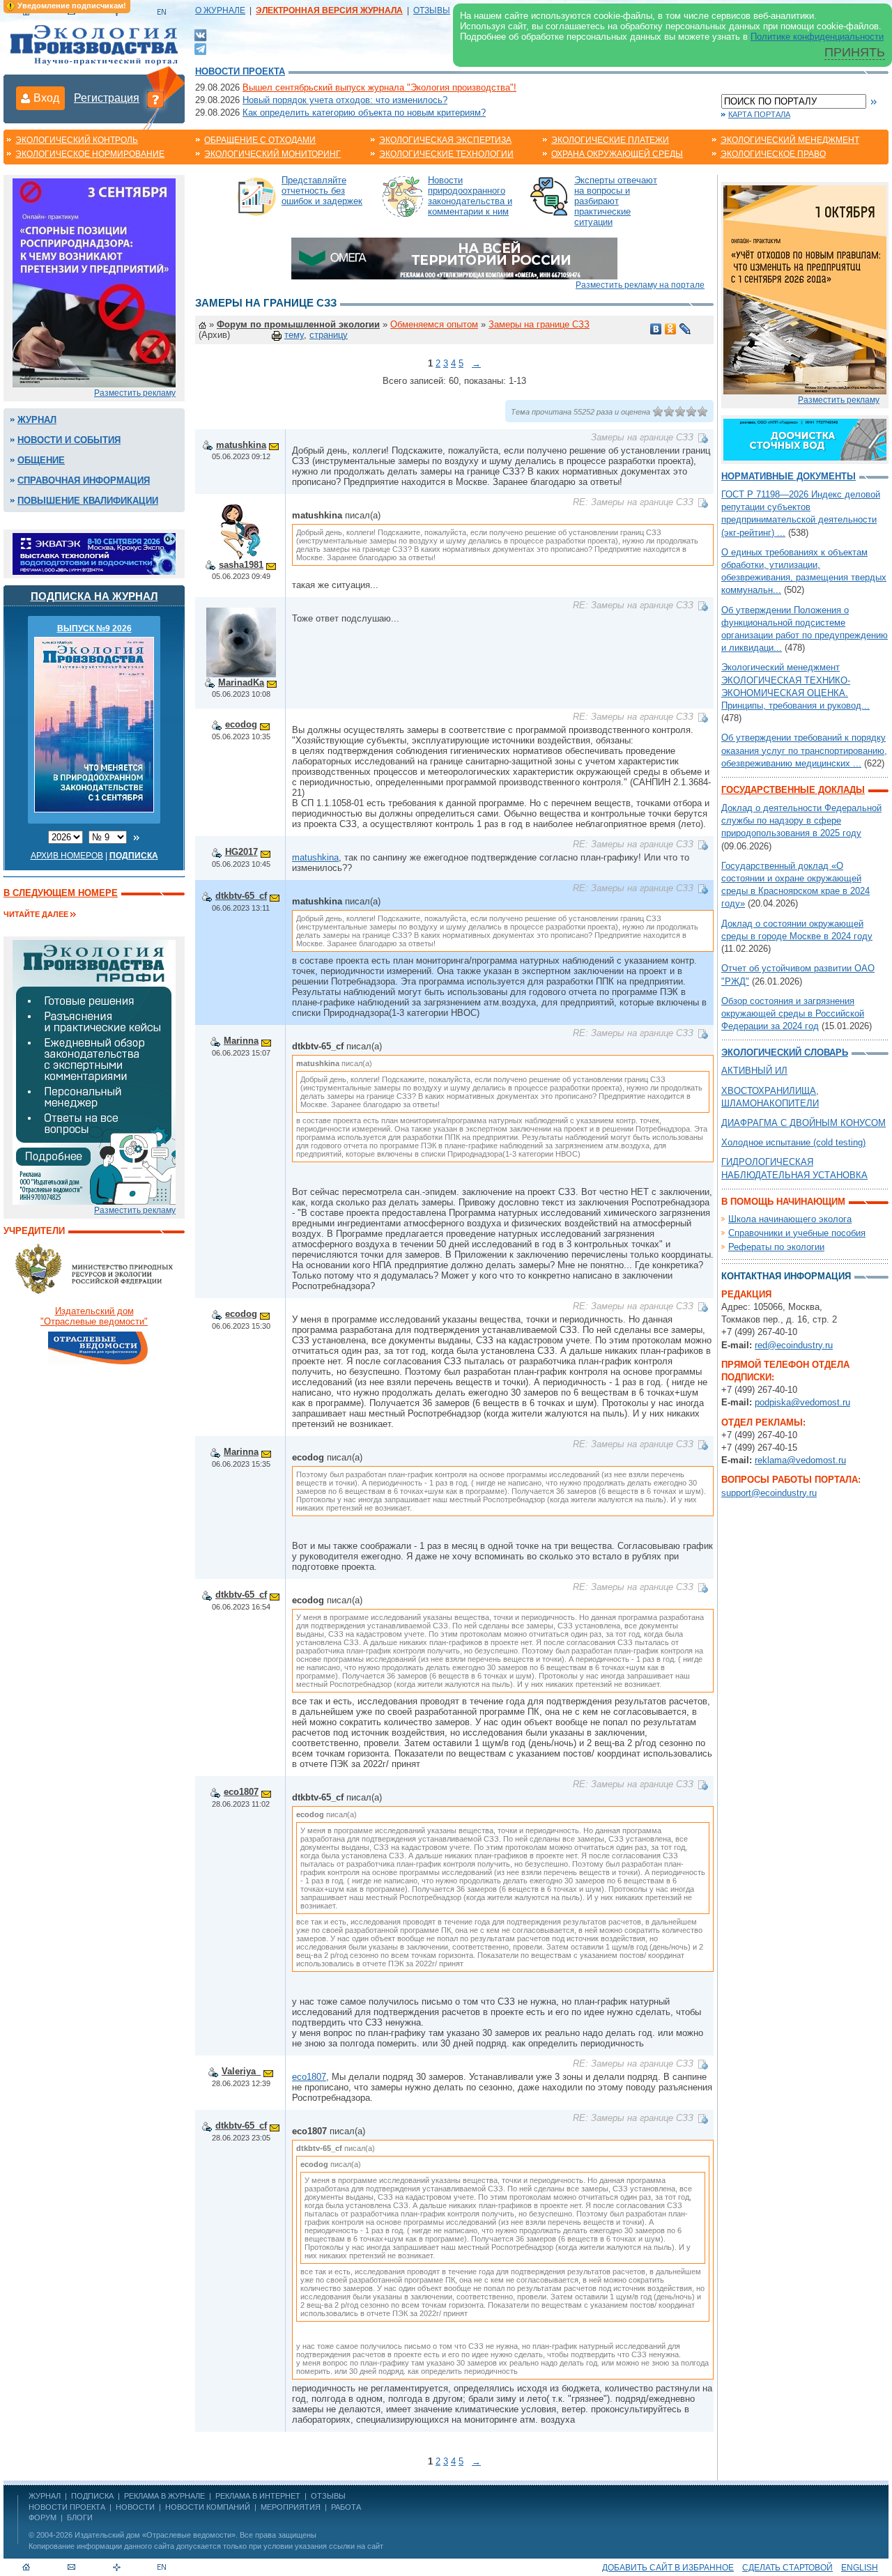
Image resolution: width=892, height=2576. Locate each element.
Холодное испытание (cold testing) (793, 1142)
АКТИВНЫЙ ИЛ (754, 1071)
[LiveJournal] (685, 329)
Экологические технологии (446, 154)
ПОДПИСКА (92, 2496)
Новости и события (69, 440)
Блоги (80, 2517)
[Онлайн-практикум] (805, 289)
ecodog (241, 724)
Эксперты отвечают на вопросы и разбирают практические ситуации (616, 201)
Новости (135, 2507)
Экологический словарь (785, 1052)
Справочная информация (84, 480)
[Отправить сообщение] (274, 445)
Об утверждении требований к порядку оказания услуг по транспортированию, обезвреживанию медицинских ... (804, 750)
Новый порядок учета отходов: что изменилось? (345, 100)
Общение (41, 460)
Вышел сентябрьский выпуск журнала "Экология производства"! (379, 87)
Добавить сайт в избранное (668, 2568)
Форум (43, 2517)
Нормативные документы (789, 476)
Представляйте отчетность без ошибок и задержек (322, 191)
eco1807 (241, 1792)
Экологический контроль (77, 140)
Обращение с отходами (260, 140)
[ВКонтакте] (200, 34)
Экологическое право (773, 154)
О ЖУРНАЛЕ (220, 10)
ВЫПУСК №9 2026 (94, 628)
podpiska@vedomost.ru (802, 1402)
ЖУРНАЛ (45, 2496)
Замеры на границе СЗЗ (539, 324)
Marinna (241, 1041)
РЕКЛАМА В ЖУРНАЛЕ (164, 2496)
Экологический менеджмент (790, 140)
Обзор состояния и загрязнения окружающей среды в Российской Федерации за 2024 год (793, 1013)
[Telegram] (200, 48)
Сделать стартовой (787, 2568)
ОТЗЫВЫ (432, 10)
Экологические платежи (610, 140)
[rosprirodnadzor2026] (94, 282)
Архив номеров (67, 856)
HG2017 (241, 852)
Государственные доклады (793, 790)
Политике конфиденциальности (817, 37)
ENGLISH (860, 2568)
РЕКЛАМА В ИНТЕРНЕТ (258, 2496)
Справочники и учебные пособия (797, 1233)
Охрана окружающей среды (617, 154)
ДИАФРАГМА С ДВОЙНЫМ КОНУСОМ (803, 1123)
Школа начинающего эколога (790, 1219)
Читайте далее (36, 914)
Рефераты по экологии (776, 1247)
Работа (346, 2507)
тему (294, 335)
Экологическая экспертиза (445, 140)
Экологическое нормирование (90, 154)
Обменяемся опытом (434, 324)
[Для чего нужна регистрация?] (155, 99)
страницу (329, 335)
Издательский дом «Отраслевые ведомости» (155, 2535)
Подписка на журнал (94, 596)
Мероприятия (291, 2507)
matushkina (241, 445)
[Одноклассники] (671, 329)
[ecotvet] (94, 1071)
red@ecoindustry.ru (794, 1345)
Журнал (37, 420)
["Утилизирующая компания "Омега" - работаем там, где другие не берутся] (454, 257)
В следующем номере (61, 893)
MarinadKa (241, 682)
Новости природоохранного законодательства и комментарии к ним (470, 196)
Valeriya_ (241, 2071)
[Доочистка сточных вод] (805, 439)
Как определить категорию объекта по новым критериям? (364, 113)
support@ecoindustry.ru (769, 1493)
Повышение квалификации (88, 501)
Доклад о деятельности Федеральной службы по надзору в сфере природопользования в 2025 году (801, 820)
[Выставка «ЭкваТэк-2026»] (94, 553)
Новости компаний (208, 2507)
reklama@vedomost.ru (800, 1460)
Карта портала (759, 114)
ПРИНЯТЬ (855, 52)
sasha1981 (241, 565)
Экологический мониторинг (272, 154)
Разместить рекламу (135, 393)
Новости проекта (240, 71)
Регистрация (107, 98)
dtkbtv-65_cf (241, 896)
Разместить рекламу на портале (640, 285)
